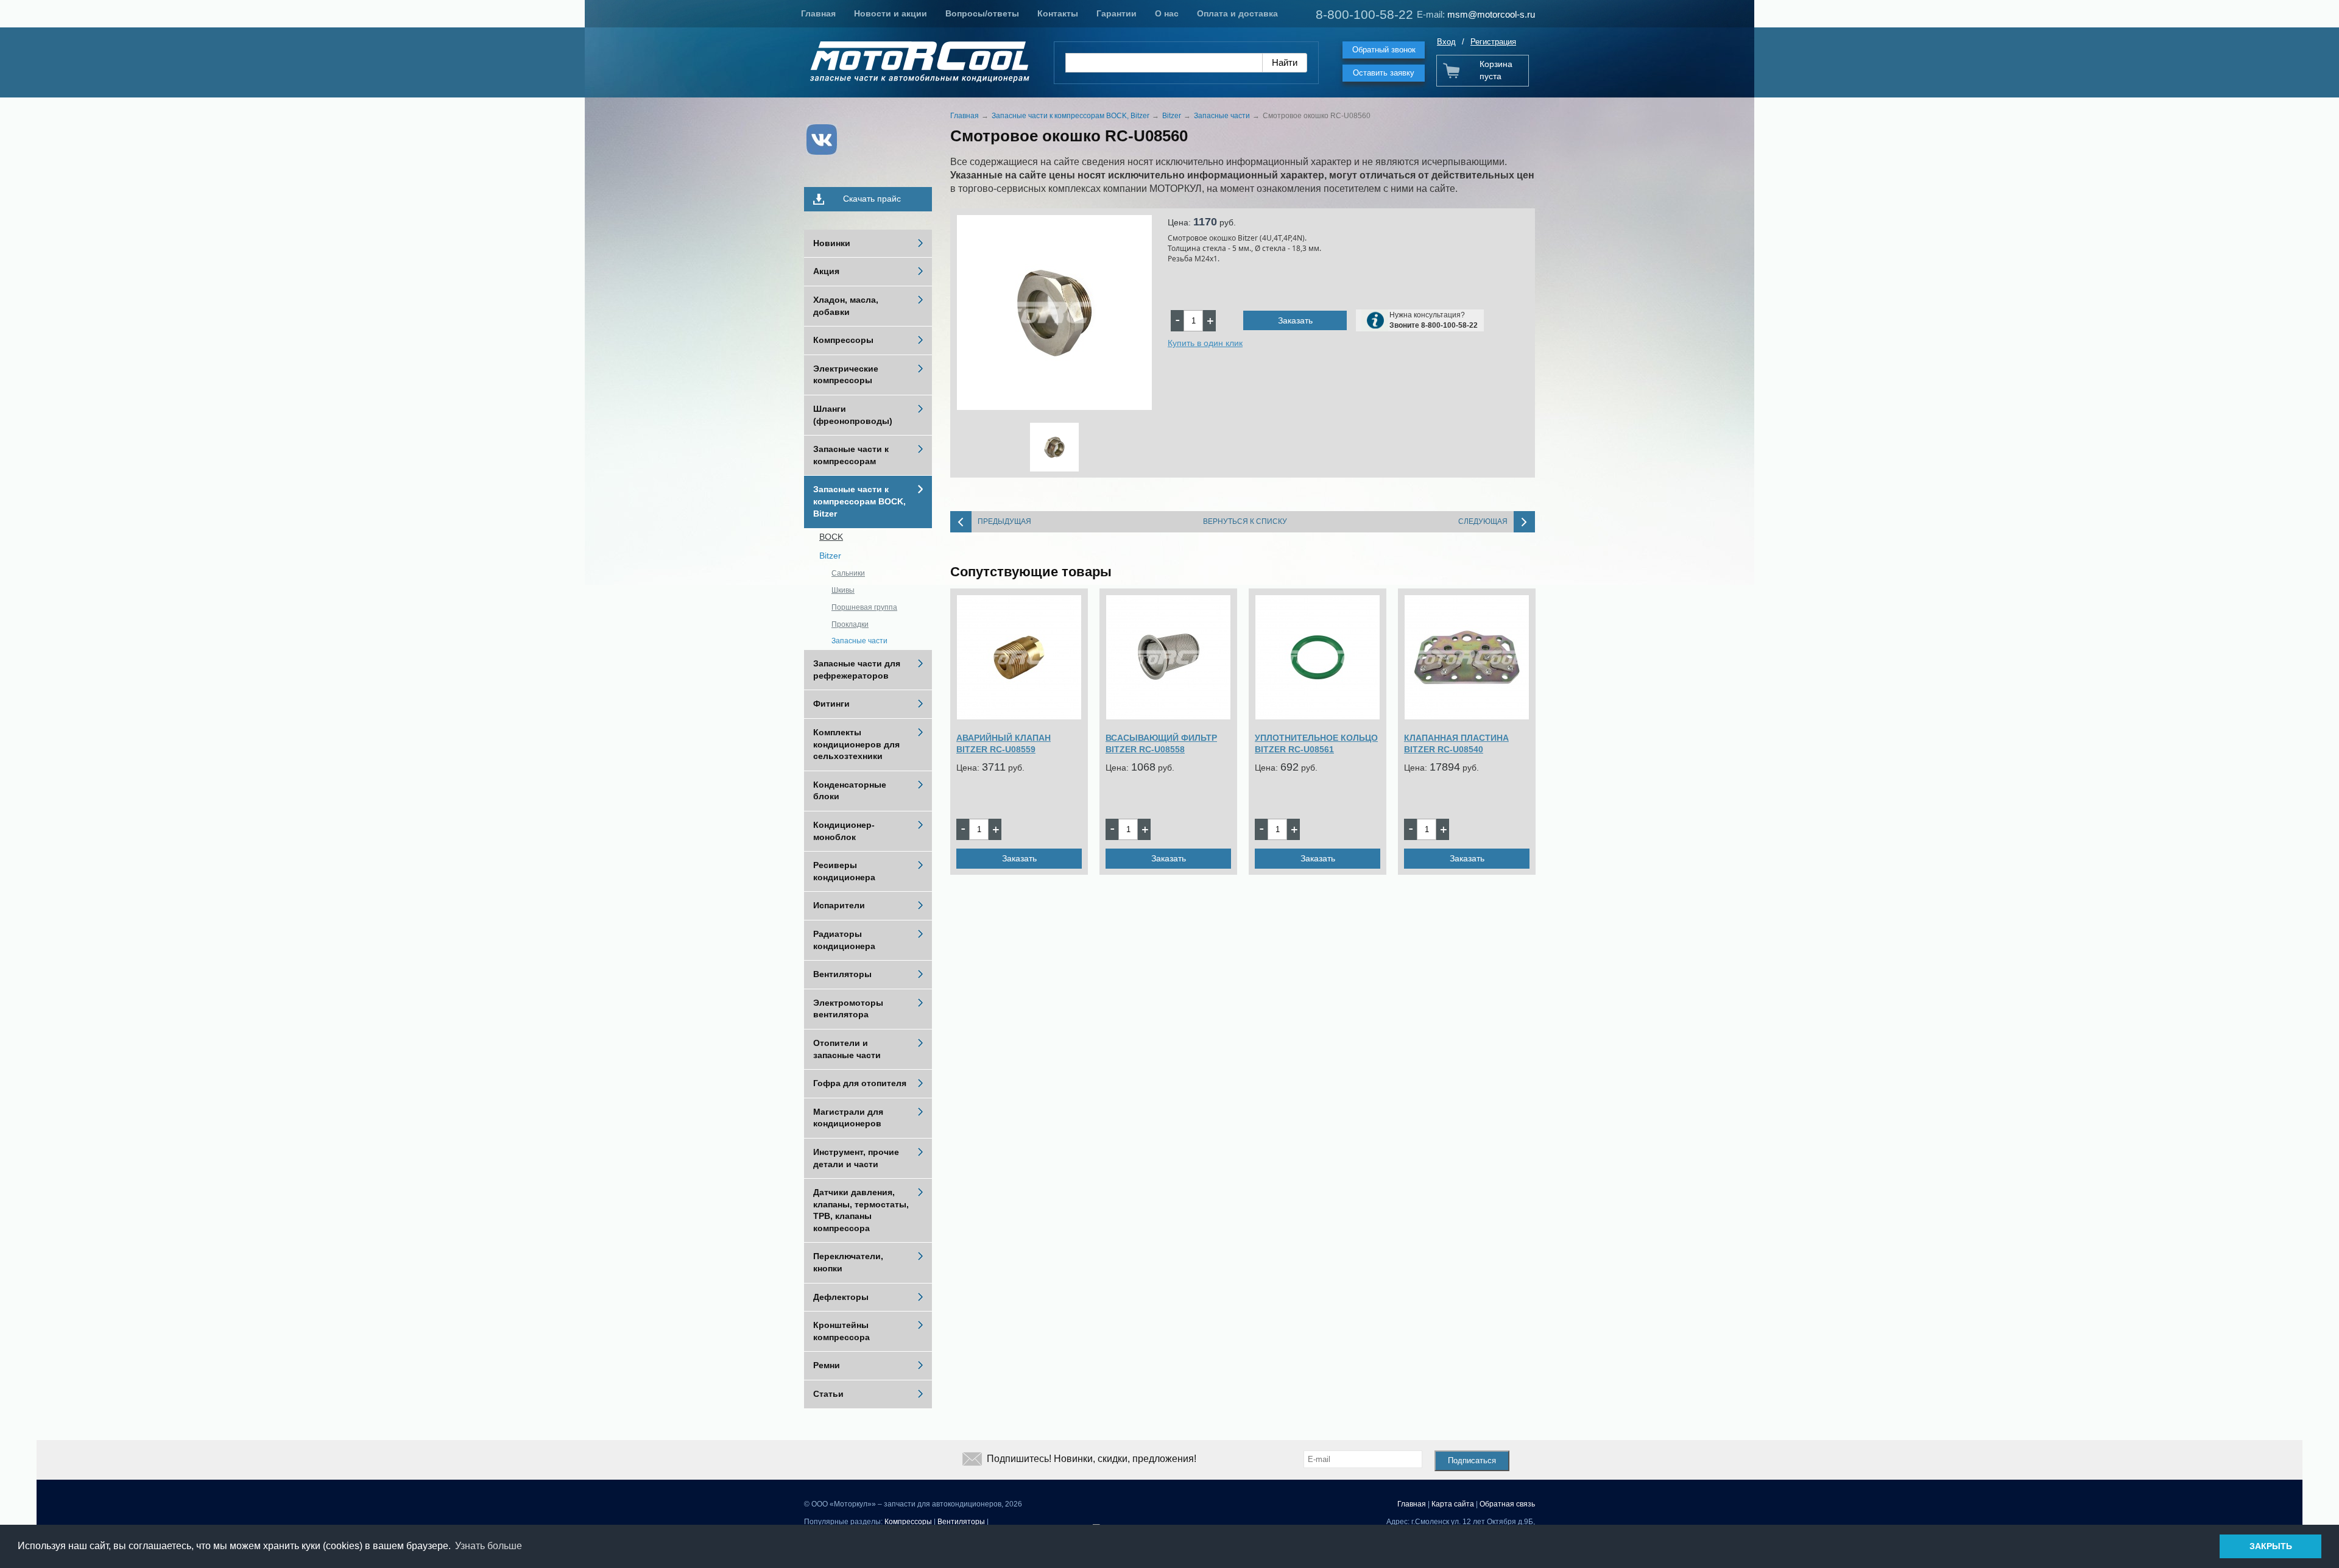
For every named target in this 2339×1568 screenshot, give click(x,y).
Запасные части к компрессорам (851, 455)
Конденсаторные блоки (850, 791)
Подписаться (1472, 1460)
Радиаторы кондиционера (844, 940)
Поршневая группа (864, 607)
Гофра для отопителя (860, 1083)
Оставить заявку (1384, 73)
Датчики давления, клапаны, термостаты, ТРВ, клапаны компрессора (861, 1210)
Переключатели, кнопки (848, 1262)
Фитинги (831, 704)
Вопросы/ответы (982, 13)
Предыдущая (1004, 521)
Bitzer (830, 556)
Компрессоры (843, 340)
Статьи (828, 1394)
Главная (818, 13)
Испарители (839, 905)
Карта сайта (1453, 1504)
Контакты (1058, 13)
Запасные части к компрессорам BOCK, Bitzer (859, 501)
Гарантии (1117, 13)
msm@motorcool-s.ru (1491, 14)
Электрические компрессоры (846, 375)
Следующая (1483, 521)
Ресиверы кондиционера (844, 871)
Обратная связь (1507, 1504)
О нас (1167, 13)
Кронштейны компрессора (841, 1331)
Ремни (827, 1365)
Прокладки (850, 624)
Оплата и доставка (1237, 13)
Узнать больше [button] (489, 1546)
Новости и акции (891, 13)
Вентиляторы (842, 974)
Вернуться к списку (1245, 521)
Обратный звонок (1384, 50)
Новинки (832, 243)
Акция (826, 271)
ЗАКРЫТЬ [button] (2271, 1546)
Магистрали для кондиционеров (848, 1118)
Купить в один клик (1205, 343)
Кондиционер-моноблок (844, 831)
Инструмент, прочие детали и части (856, 1158)
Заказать (1295, 320)
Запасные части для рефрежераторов (857, 669)
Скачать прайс (872, 199)
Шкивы (843, 590)
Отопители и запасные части (847, 1049)
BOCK (831, 537)
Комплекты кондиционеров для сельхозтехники (856, 744)
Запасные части (859, 641)
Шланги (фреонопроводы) (853, 415)
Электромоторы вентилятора (848, 1009)
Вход (1446, 42)
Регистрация (1493, 42)
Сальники (848, 573)
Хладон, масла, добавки (846, 306)
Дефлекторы (841, 1297)
